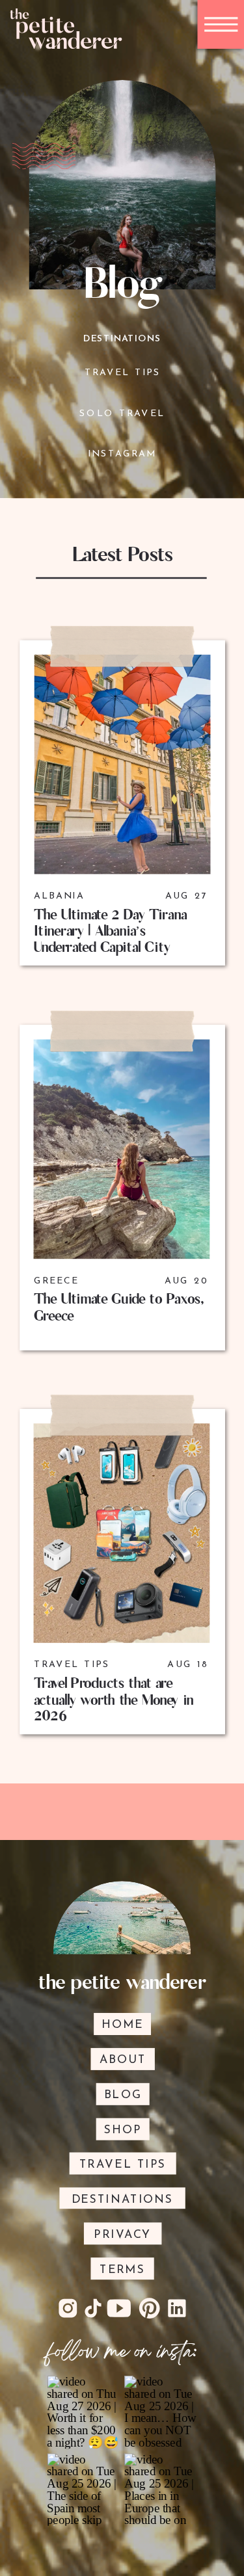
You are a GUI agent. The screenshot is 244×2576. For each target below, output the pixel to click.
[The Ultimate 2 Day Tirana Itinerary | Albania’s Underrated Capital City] (123, 765)
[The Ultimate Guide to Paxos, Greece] (122, 1149)
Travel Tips (72, 1665)
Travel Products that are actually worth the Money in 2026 (114, 1700)
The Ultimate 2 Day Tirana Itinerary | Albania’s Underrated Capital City (110, 931)
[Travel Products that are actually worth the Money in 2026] (122, 1533)
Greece (57, 1281)
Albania (59, 896)
